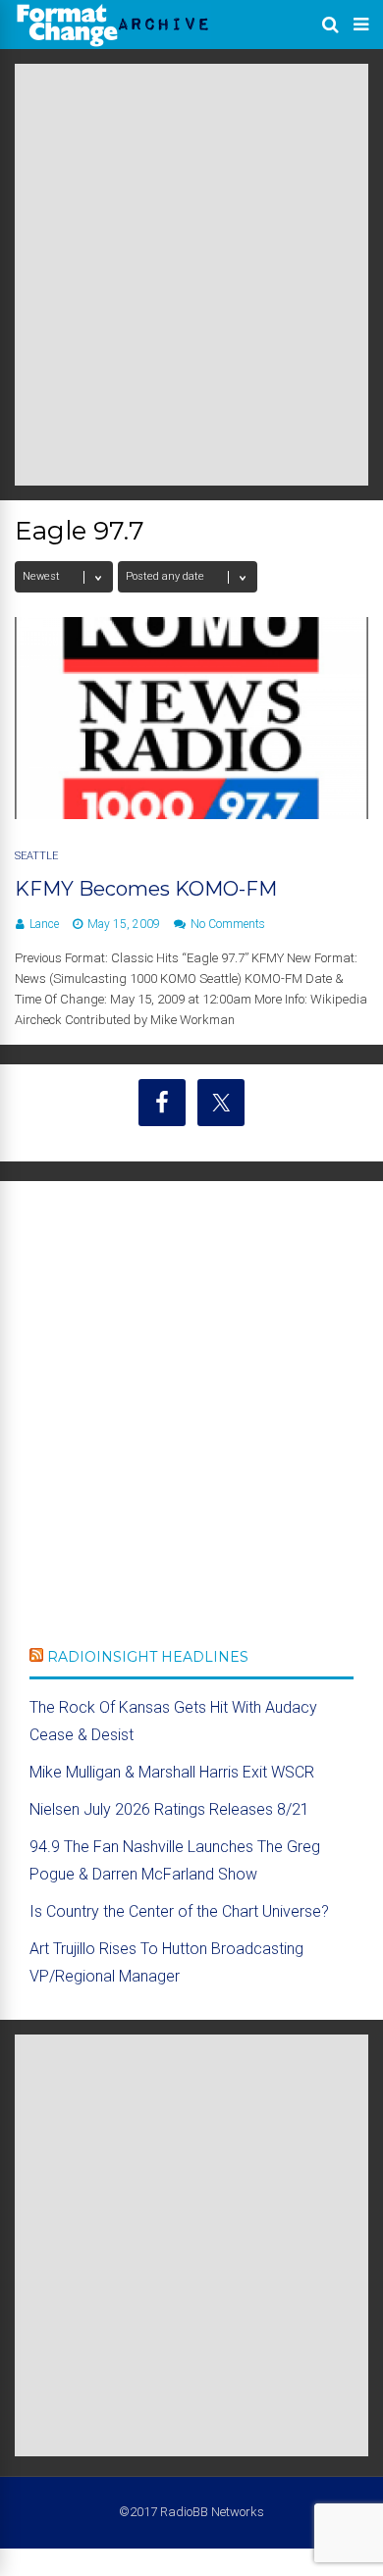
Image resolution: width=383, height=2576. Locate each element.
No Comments (228, 924)
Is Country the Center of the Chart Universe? (179, 1911)
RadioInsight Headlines (148, 1657)
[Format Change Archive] (113, 43)
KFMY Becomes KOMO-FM (146, 889)
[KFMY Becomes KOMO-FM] (191, 814)
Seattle (36, 856)
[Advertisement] (191, 275)
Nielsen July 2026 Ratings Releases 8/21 (169, 1809)
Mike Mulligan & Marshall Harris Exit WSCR (172, 1772)
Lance (44, 924)
